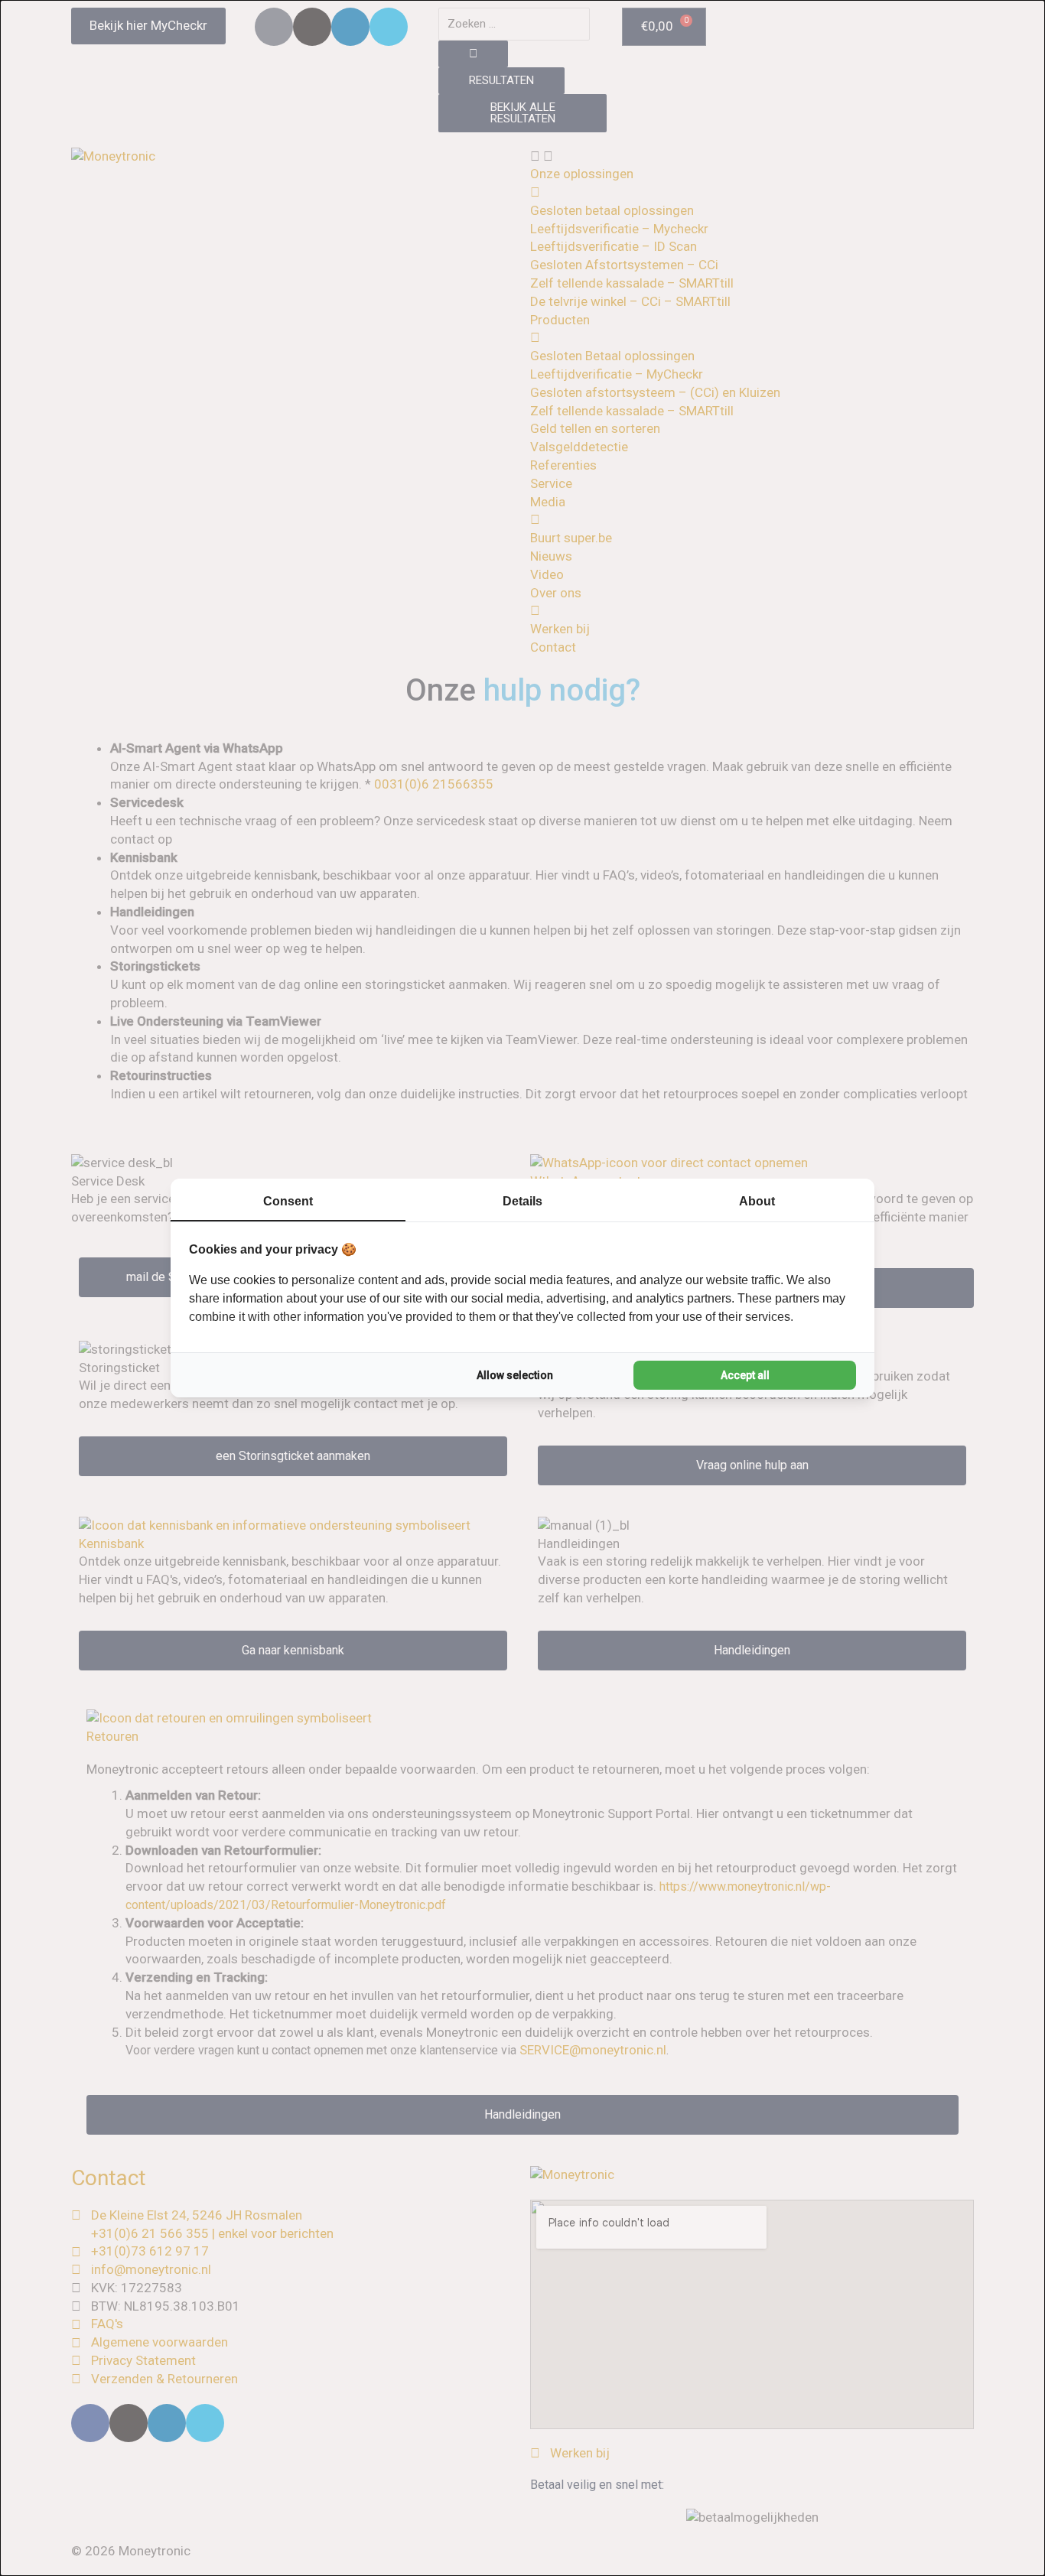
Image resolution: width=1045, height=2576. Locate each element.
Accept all (745, 1375)
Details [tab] (522, 1201)
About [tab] (757, 1201)
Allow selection (515, 1375)
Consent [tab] (288, 1201)
